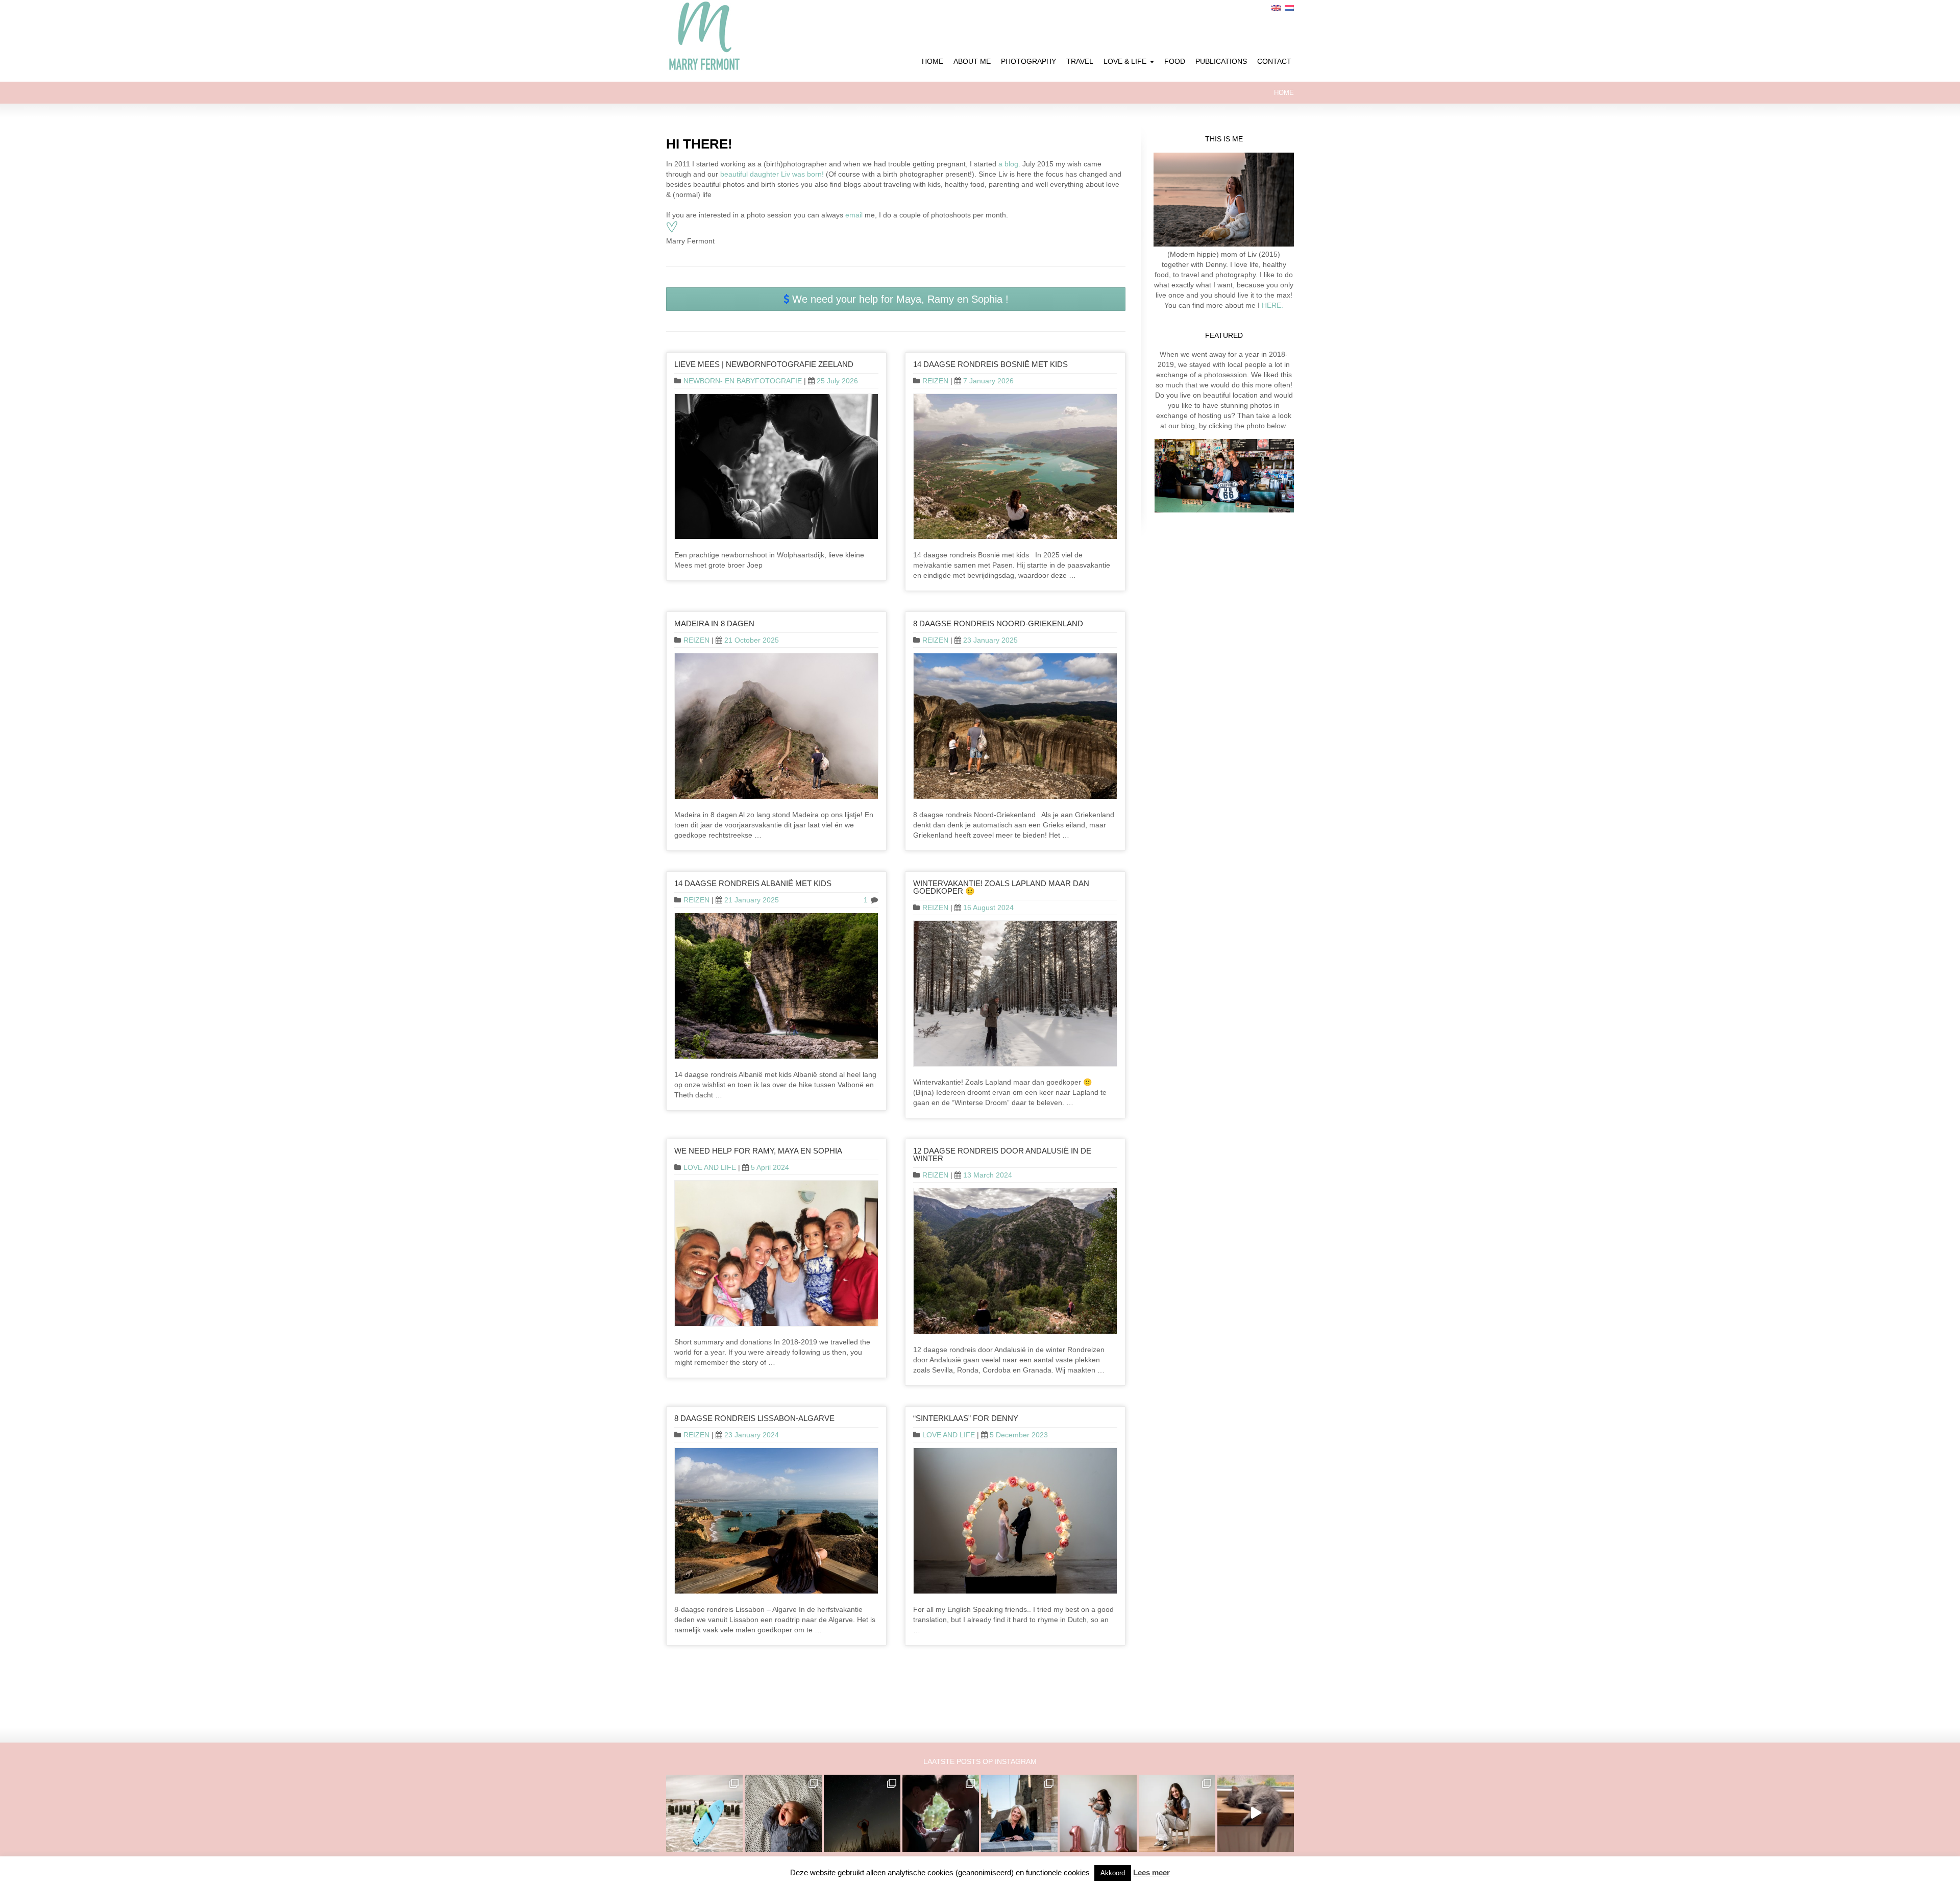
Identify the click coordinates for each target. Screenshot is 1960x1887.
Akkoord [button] (1113, 1873)
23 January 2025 (990, 640)
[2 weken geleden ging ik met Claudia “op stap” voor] (1019, 1813)
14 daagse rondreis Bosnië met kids (990, 364)
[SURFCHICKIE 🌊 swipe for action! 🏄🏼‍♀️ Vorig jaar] (704, 1813)
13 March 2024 (988, 1175)
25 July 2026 (837, 381)
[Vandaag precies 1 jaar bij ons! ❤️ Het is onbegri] (1256, 1813)
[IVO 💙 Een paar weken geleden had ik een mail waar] (783, 1813)
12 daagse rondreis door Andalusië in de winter (1002, 1155)
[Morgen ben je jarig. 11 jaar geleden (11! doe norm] (1177, 1813)
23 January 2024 (752, 1435)
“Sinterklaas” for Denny (966, 1418)
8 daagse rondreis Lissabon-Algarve (754, 1418)
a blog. (1008, 164)
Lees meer (1151, 1872)
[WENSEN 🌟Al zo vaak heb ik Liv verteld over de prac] (862, 1813)
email (854, 215)
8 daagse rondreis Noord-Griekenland (998, 623)
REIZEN (935, 381)
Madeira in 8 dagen (714, 623)
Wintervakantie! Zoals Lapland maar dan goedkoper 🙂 (1001, 887)
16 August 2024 (988, 908)
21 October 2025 (752, 640)
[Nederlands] (1289, 8)
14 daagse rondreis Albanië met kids (753, 883)
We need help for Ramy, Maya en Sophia (758, 1151)
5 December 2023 (1019, 1435)
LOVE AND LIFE (710, 1167)
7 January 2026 (988, 381)
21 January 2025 (752, 900)
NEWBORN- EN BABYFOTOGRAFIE (743, 381)
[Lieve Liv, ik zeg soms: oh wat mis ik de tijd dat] (1098, 1813)
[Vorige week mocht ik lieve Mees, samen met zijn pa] (941, 1813)
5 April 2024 (770, 1167)
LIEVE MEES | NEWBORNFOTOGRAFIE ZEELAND (764, 364)
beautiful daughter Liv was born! (772, 174)
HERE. (1271, 305)
